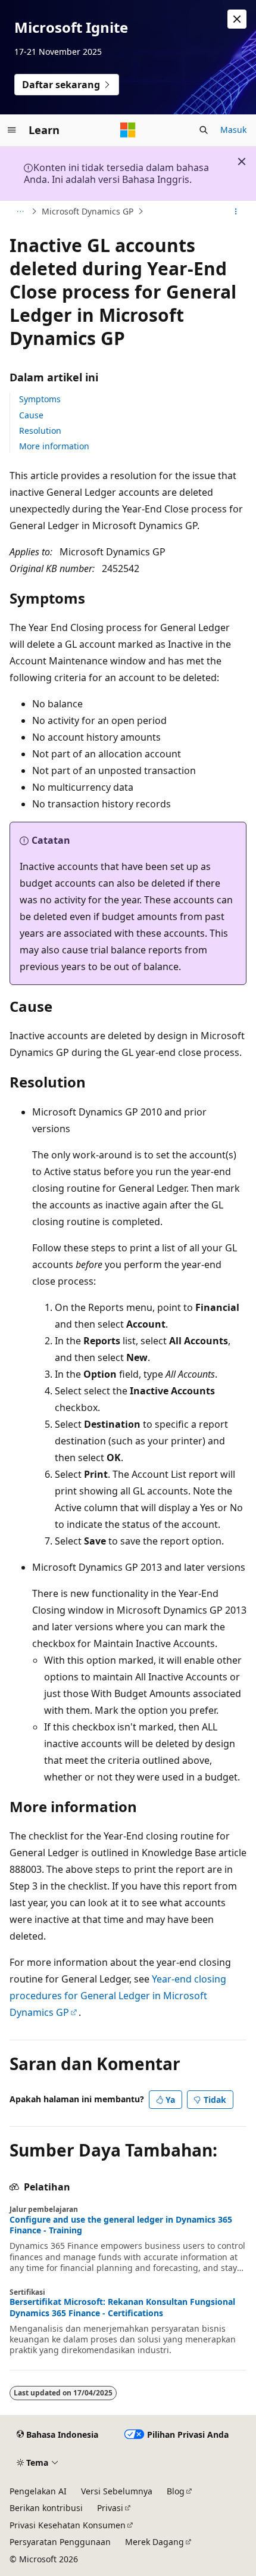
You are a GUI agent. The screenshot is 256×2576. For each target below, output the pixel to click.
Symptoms (40, 399)
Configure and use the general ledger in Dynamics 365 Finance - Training (121, 2225)
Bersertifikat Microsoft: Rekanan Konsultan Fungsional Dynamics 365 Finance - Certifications (122, 2307)
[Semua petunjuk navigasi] (20, 212)
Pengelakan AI (38, 2491)
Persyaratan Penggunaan (60, 2542)
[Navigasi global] (12, 130)
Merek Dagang (154, 2542)
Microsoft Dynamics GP (88, 211)
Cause (31, 415)
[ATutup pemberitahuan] (237, 19)
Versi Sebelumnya (117, 2491)
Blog (176, 2491)
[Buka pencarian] (204, 130)
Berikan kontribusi (46, 2508)
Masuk (233, 130)
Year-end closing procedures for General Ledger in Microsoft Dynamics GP (118, 1996)
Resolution (40, 431)
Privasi (110, 2508)
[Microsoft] (128, 130)
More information (54, 446)
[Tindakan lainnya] (236, 212)
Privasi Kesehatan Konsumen (68, 2525)
